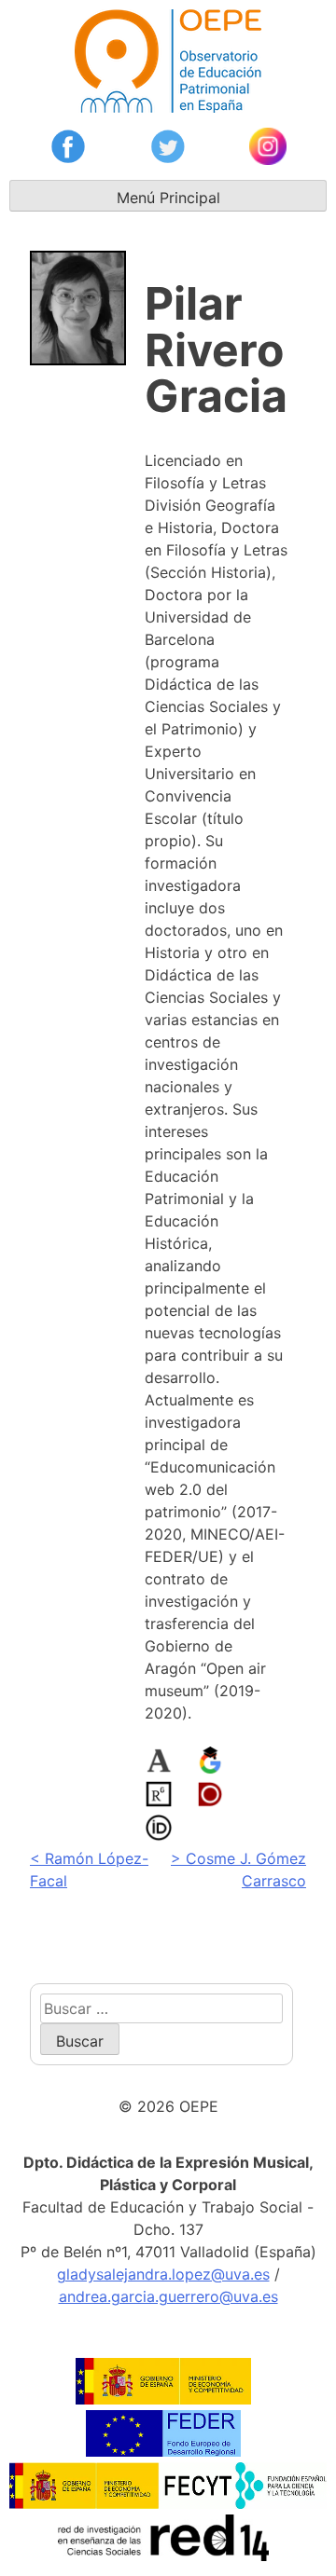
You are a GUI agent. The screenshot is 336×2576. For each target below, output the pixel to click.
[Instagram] (268, 149)
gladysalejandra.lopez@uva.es (163, 2274)
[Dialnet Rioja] (210, 1797)
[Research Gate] (159, 1797)
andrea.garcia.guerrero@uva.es (168, 2296)
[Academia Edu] (159, 1763)
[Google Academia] (210, 1763)
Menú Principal (168, 198)
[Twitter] (168, 149)
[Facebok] (68, 149)
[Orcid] (159, 1830)
